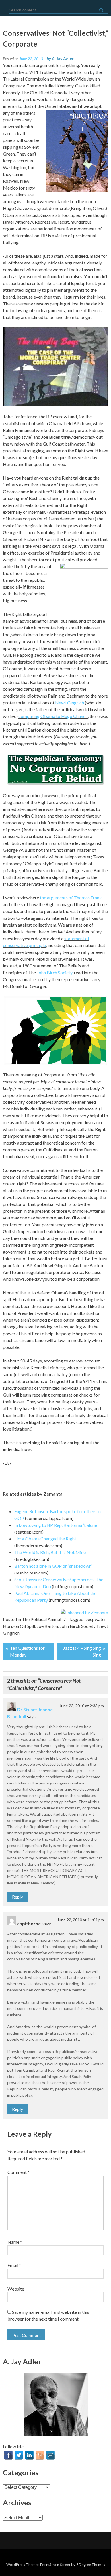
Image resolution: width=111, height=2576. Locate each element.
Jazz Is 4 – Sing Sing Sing (82, 1651)
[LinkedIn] (29, 2455)
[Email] (50, 2455)
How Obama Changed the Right (45, 1539)
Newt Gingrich (70, 703)
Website (16, 2289)
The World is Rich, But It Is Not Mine (50, 1552)
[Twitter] (19, 2455)
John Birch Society (55, 972)
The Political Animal (42, 1619)
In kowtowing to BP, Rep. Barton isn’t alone (56, 1525)
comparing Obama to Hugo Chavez (53, 716)
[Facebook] (8, 2455)
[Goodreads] (40, 2455)
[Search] (101, 10)
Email (14, 2265)
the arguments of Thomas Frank (71, 897)
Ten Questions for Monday (27, 1651)
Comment (18, 2172)
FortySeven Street (56, 2565)
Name (15, 2242)
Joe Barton (47, 1626)
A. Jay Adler (63, 59)
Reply (18, 1897)
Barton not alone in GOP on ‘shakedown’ (53, 1566)
